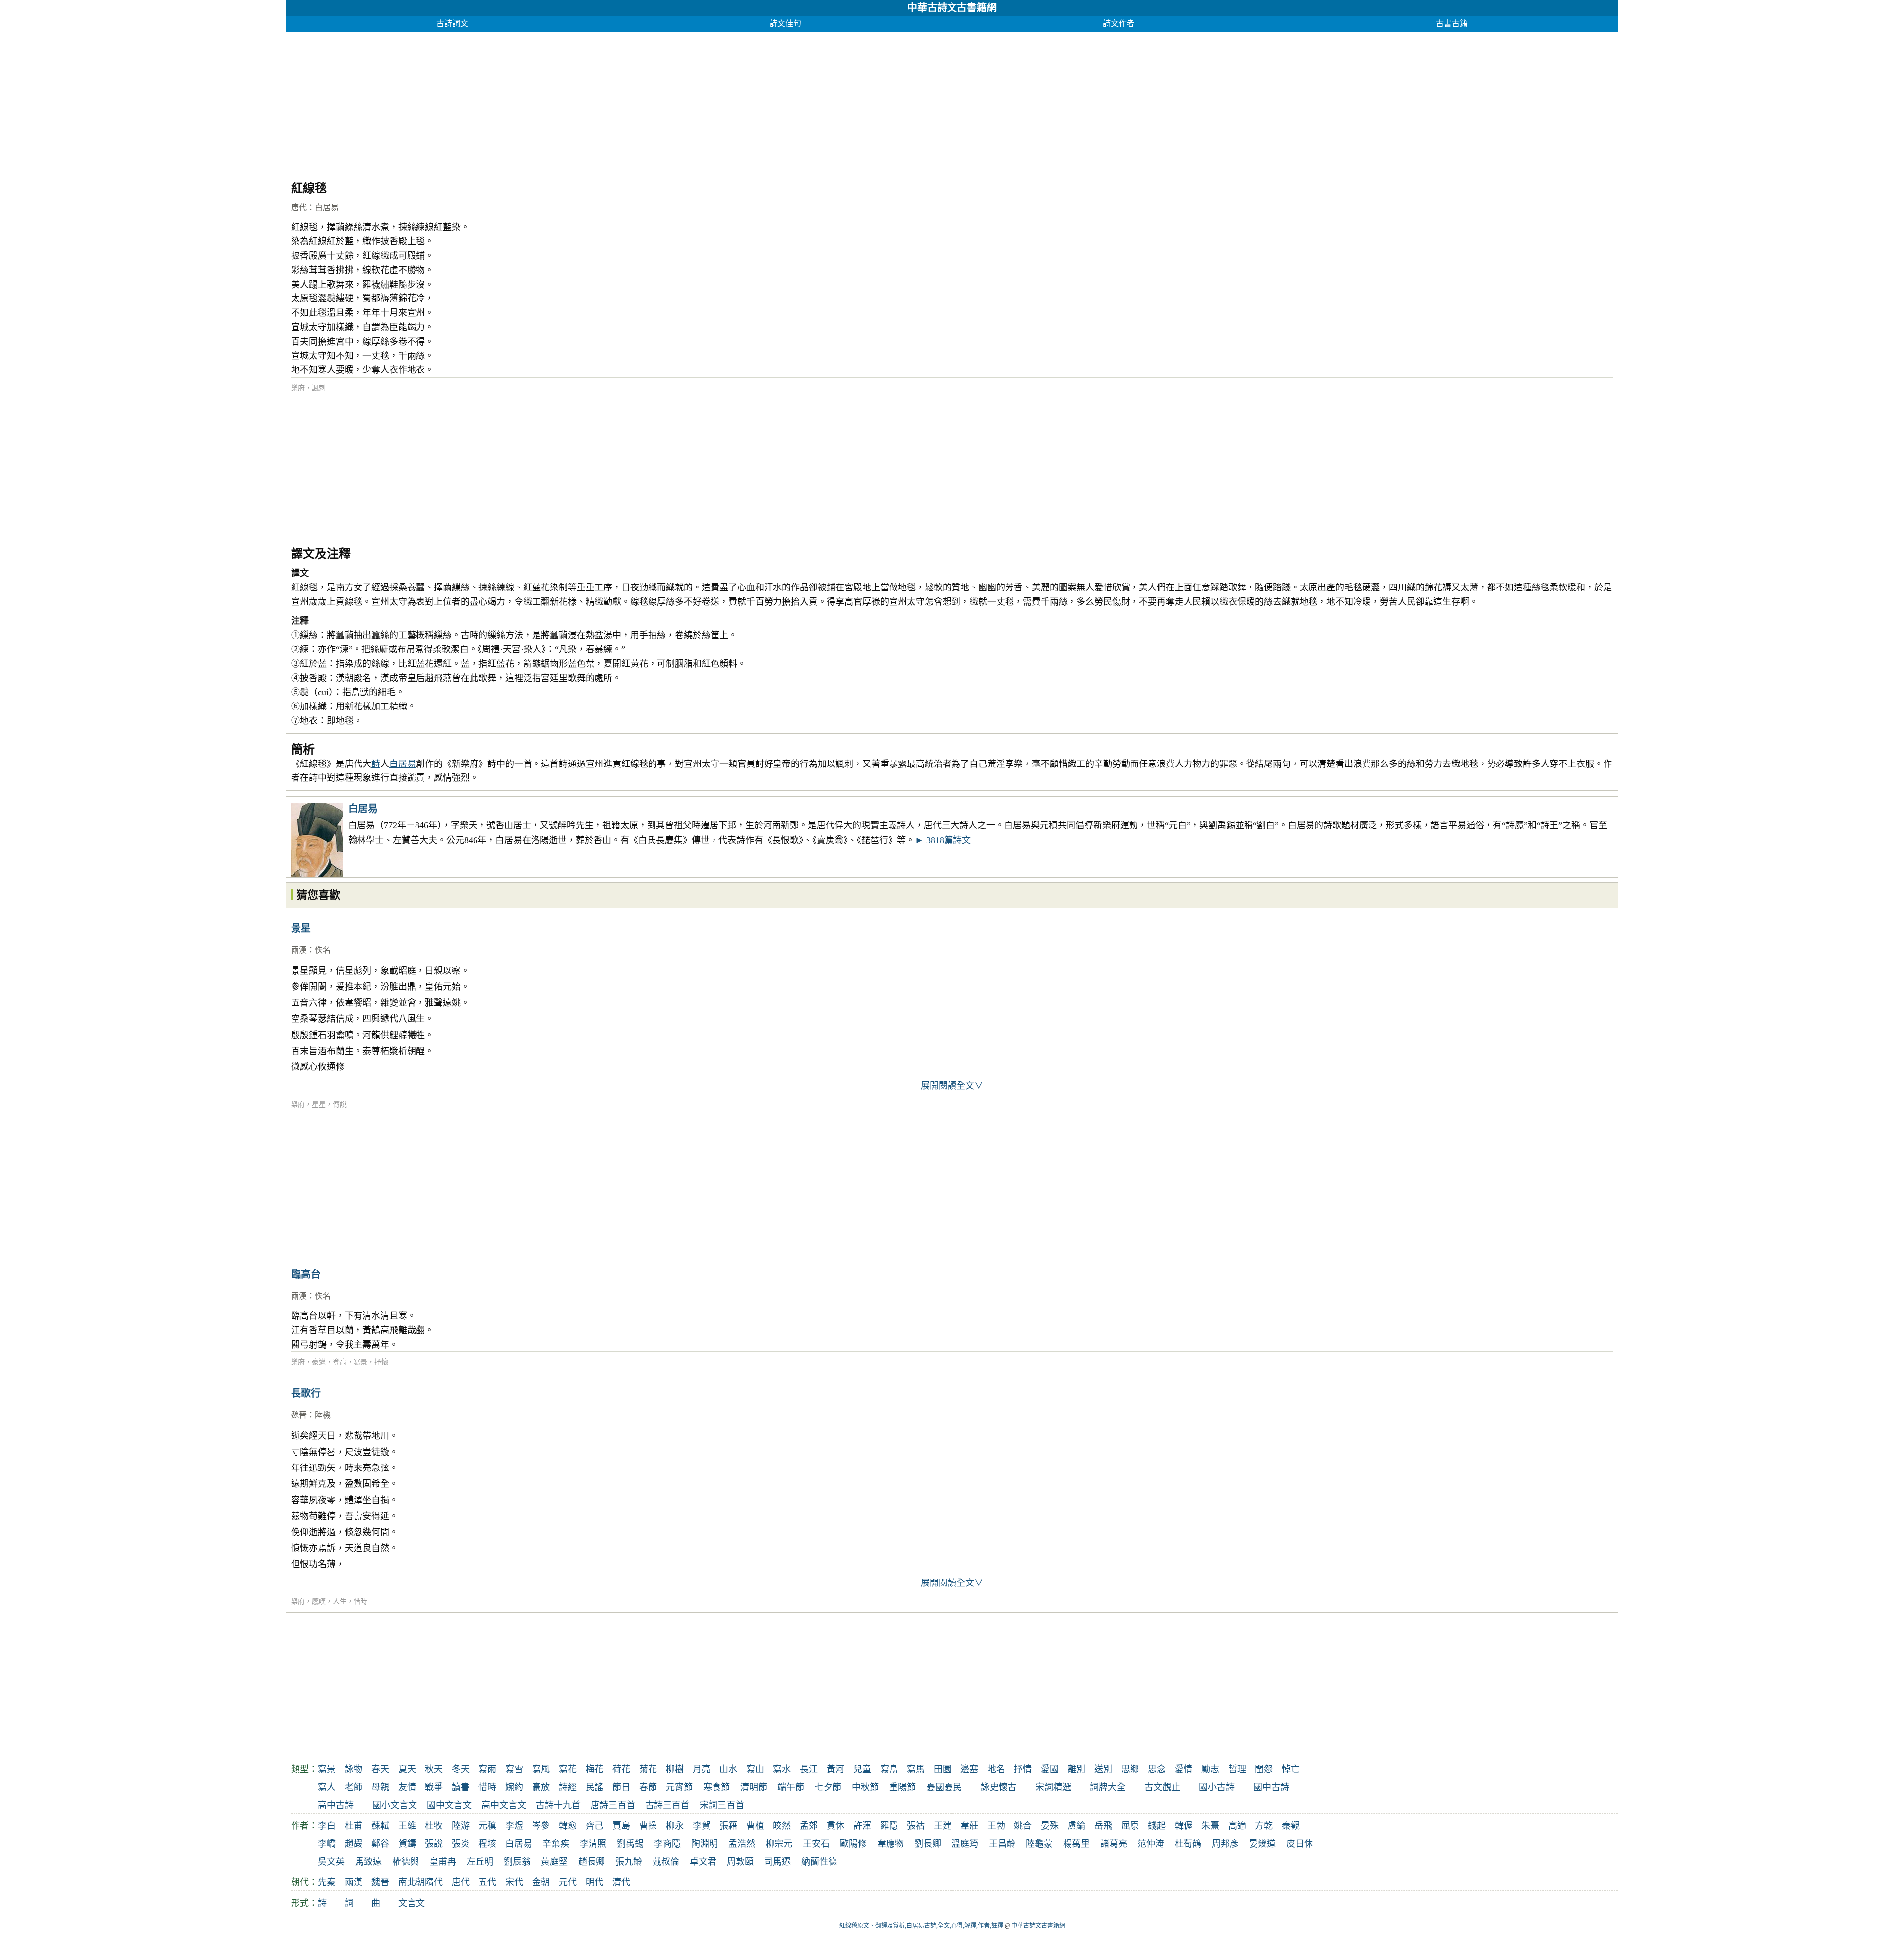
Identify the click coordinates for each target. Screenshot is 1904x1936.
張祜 (916, 1826)
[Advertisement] (583, 101)
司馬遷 (777, 1862)
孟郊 (809, 1826)
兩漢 (299, 950)
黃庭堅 (554, 1862)
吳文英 (331, 1862)
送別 (1103, 1769)
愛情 (1184, 1769)
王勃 (996, 1826)
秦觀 (1291, 1826)
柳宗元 (779, 1844)
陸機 (323, 1415)
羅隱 (889, 1826)
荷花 (621, 1769)
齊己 (595, 1826)
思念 (1157, 1769)
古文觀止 (1162, 1787)
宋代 (514, 1882)
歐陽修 (853, 1844)
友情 (407, 1787)
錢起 (1157, 1826)
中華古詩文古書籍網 (952, 8)
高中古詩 (336, 1805)
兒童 (862, 1769)
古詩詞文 (452, 24)
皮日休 (1300, 1844)
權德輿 (406, 1862)
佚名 (323, 950)
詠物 (354, 1769)
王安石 (816, 1844)
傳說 (340, 1104)
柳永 (675, 1826)
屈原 (1130, 1826)
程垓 (487, 1844)
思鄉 (1130, 1769)
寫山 (755, 1769)
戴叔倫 (666, 1862)
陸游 (461, 1826)
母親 (380, 1787)
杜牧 (434, 1826)
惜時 (360, 1602)
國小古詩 (1217, 1787)
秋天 (434, 1769)
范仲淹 (1151, 1844)
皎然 (782, 1826)
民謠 (595, 1787)
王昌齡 (1002, 1844)
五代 (487, 1882)
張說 (434, 1844)
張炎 (461, 1844)
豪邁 (319, 1362)
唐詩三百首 (613, 1805)
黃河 (835, 1769)
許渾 (862, 1826)
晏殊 (1050, 1826)
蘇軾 (380, 1826)
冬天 (461, 1769)
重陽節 (902, 1787)
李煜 (514, 1826)
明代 (595, 1882)
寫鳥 (889, 1769)
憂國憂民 (944, 1787)
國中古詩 (1271, 1787)
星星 (319, 1104)
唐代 (299, 207)
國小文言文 (395, 1805)
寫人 (327, 1787)
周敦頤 (740, 1862)
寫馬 (916, 1769)
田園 (943, 1769)
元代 (568, 1882)
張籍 (728, 1826)
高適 (1237, 1826)
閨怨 (1264, 1769)
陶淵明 (705, 1844)
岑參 (541, 1826)
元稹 (487, 1826)
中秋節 (865, 1787)
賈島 (621, 1826)
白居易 (327, 207)
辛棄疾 (556, 1844)
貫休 (835, 1826)
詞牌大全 (1108, 1787)
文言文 (412, 1903)
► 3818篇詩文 (943, 840)
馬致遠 (368, 1862)
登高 (340, 1362)
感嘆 (319, 1602)
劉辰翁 (517, 1862)
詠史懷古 (999, 1787)
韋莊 (969, 1826)
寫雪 (514, 1769)
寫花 (568, 1769)
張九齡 (629, 1862)
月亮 (702, 1769)
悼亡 (1291, 1769)
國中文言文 (449, 1805)
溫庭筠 (965, 1844)
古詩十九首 (558, 1805)
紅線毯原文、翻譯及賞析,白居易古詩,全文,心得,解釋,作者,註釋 (921, 1926)
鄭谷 (380, 1844)
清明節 (754, 1787)
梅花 (595, 1769)
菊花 (648, 1769)
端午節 (791, 1787)
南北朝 (412, 1882)
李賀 (702, 1826)
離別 (1076, 1769)
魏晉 (299, 1415)
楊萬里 (1076, 1844)
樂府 (298, 388)
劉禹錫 (630, 1844)
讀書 (461, 1787)
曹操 (648, 1826)
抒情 (1023, 1769)
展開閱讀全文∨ (952, 1086)
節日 (621, 1787)
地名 (996, 1769)
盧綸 (1076, 1826)
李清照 (593, 1844)
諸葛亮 (1114, 1844)
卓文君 (703, 1862)
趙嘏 (354, 1844)
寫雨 (487, 1769)
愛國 (1050, 1769)
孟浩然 (742, 1844)
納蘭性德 (819, 1862)
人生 (340, 1602)
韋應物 (891, 1844)
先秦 (327, 1882)
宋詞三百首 (722, 1805)
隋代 (434, 1882)
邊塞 (969, 1769)
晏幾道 (1262, 1844)
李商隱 (667, 1844)
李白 (327, 1826)
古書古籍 (1452, 24)
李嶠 (327, 1844)
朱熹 (1210, 1826)
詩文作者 (1119, 24)
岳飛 (1103, 1826)
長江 (809, 1769)
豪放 (541, 1787)
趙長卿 (592, 1862)
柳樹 (675, 1769)
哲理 (1237, 1769)
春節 (648, 1787)
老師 (354, 1787)
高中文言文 (504, 1805)
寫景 (360, 1362)
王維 (407, 1826)
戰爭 (434, 1787)
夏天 (407, 1769)
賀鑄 (407, 1844)
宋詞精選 (1053, 1787)
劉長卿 (928, 1844)
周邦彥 (1225, 1844)
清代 (621, 1882)
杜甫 (354, 1826)
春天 (380, 1769)
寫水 (782, 1769)
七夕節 (828, 1787)
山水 (728, 1769)
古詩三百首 (667, 1805)
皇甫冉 (443, 1862)
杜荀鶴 (1188, 1844)
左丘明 (480, 1862)
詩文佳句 (785, 24)
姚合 (1023, 1826)
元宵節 (679, 1787)
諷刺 (319, 388)
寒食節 (716, 1787)
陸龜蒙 (1039, 1844)
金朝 (541, 1882)
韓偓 (1184, 1826)
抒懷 (381, 1362)
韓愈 (568, 1826)
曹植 (755, 1826)
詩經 (568, 1787)
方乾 (1264, 1826)
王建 (943, 1826)
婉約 (514, 1787)
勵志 (1210, 1769)
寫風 (541, 1769)
